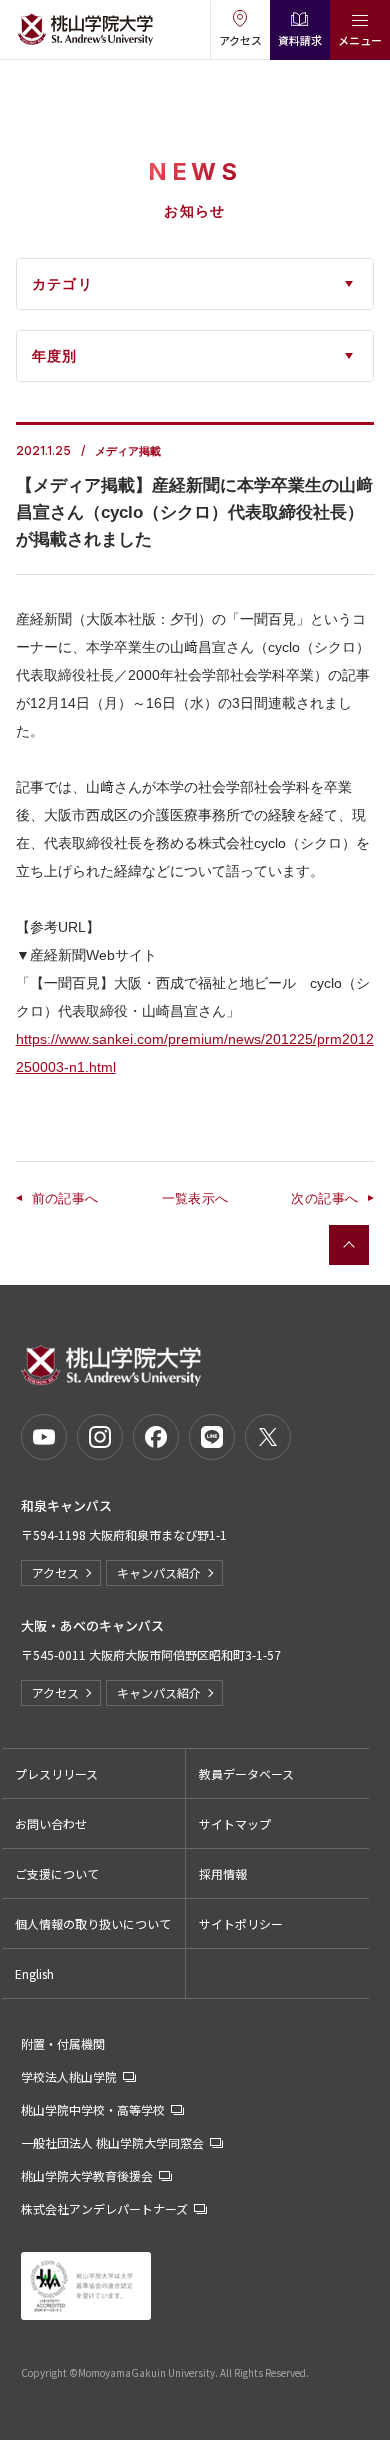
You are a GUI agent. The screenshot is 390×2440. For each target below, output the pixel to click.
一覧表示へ (195, 1198)
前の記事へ (65, 1198)
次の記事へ (324, 1198)
